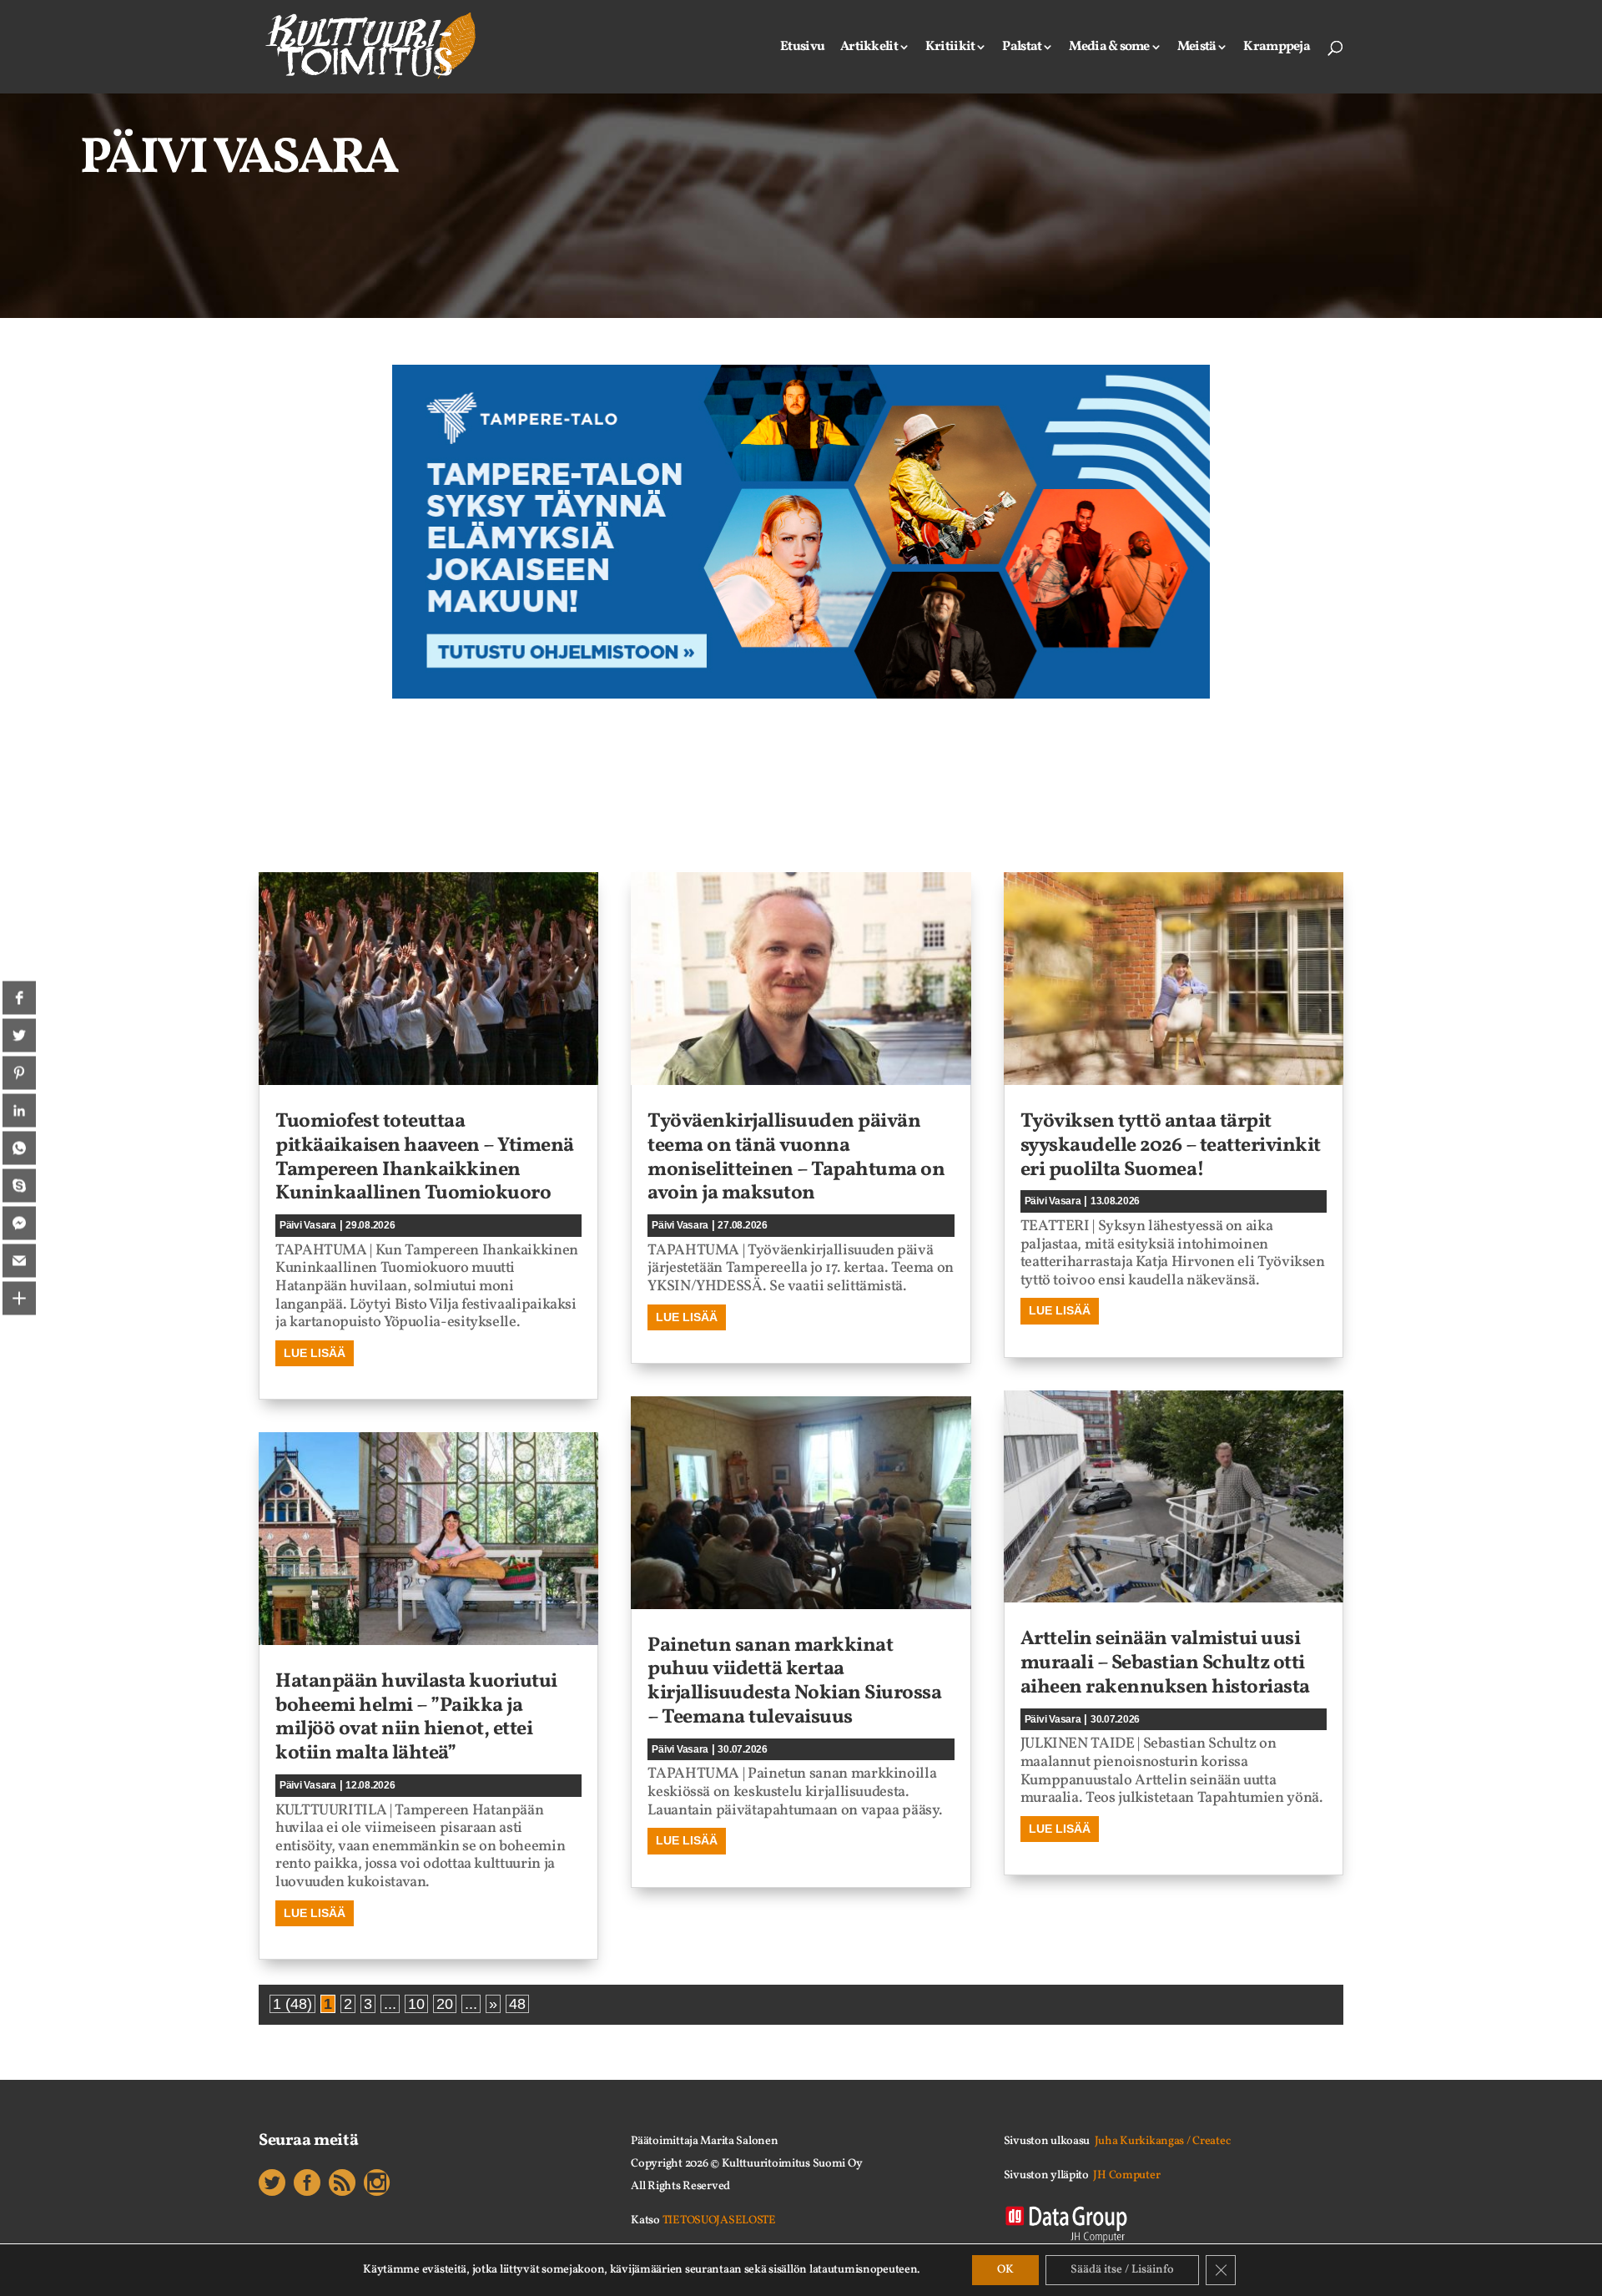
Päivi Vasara (308, 1225)
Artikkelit (869, 48)
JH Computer (1126, 2175)
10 (416, 2004)
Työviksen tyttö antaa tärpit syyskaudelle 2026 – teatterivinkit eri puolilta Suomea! (1171, 1146)
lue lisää (315, 1353)
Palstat (1022, 48)
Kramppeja (1277, 48)
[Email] (19, 1261)
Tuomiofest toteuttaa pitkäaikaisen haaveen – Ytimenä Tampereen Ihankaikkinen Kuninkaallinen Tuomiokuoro (425, 1158)
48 (517, 2004)
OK (1005, 2270)
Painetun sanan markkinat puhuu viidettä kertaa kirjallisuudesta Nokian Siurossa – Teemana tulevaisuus (794, 1682)
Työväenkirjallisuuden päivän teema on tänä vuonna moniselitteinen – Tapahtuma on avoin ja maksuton (796, 1158)
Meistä (1197, 48)
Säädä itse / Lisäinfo (1122, 2270)
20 (445, 2004)
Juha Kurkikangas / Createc (1163, 2141)
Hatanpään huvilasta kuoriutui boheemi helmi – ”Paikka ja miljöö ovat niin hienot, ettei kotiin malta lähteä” (416, 1718)
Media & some (1109, 48)
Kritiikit (950, 48)
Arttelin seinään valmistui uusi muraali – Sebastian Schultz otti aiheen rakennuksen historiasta (1165, 1663)
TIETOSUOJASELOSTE (719, 2220)
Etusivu (802, 48)
